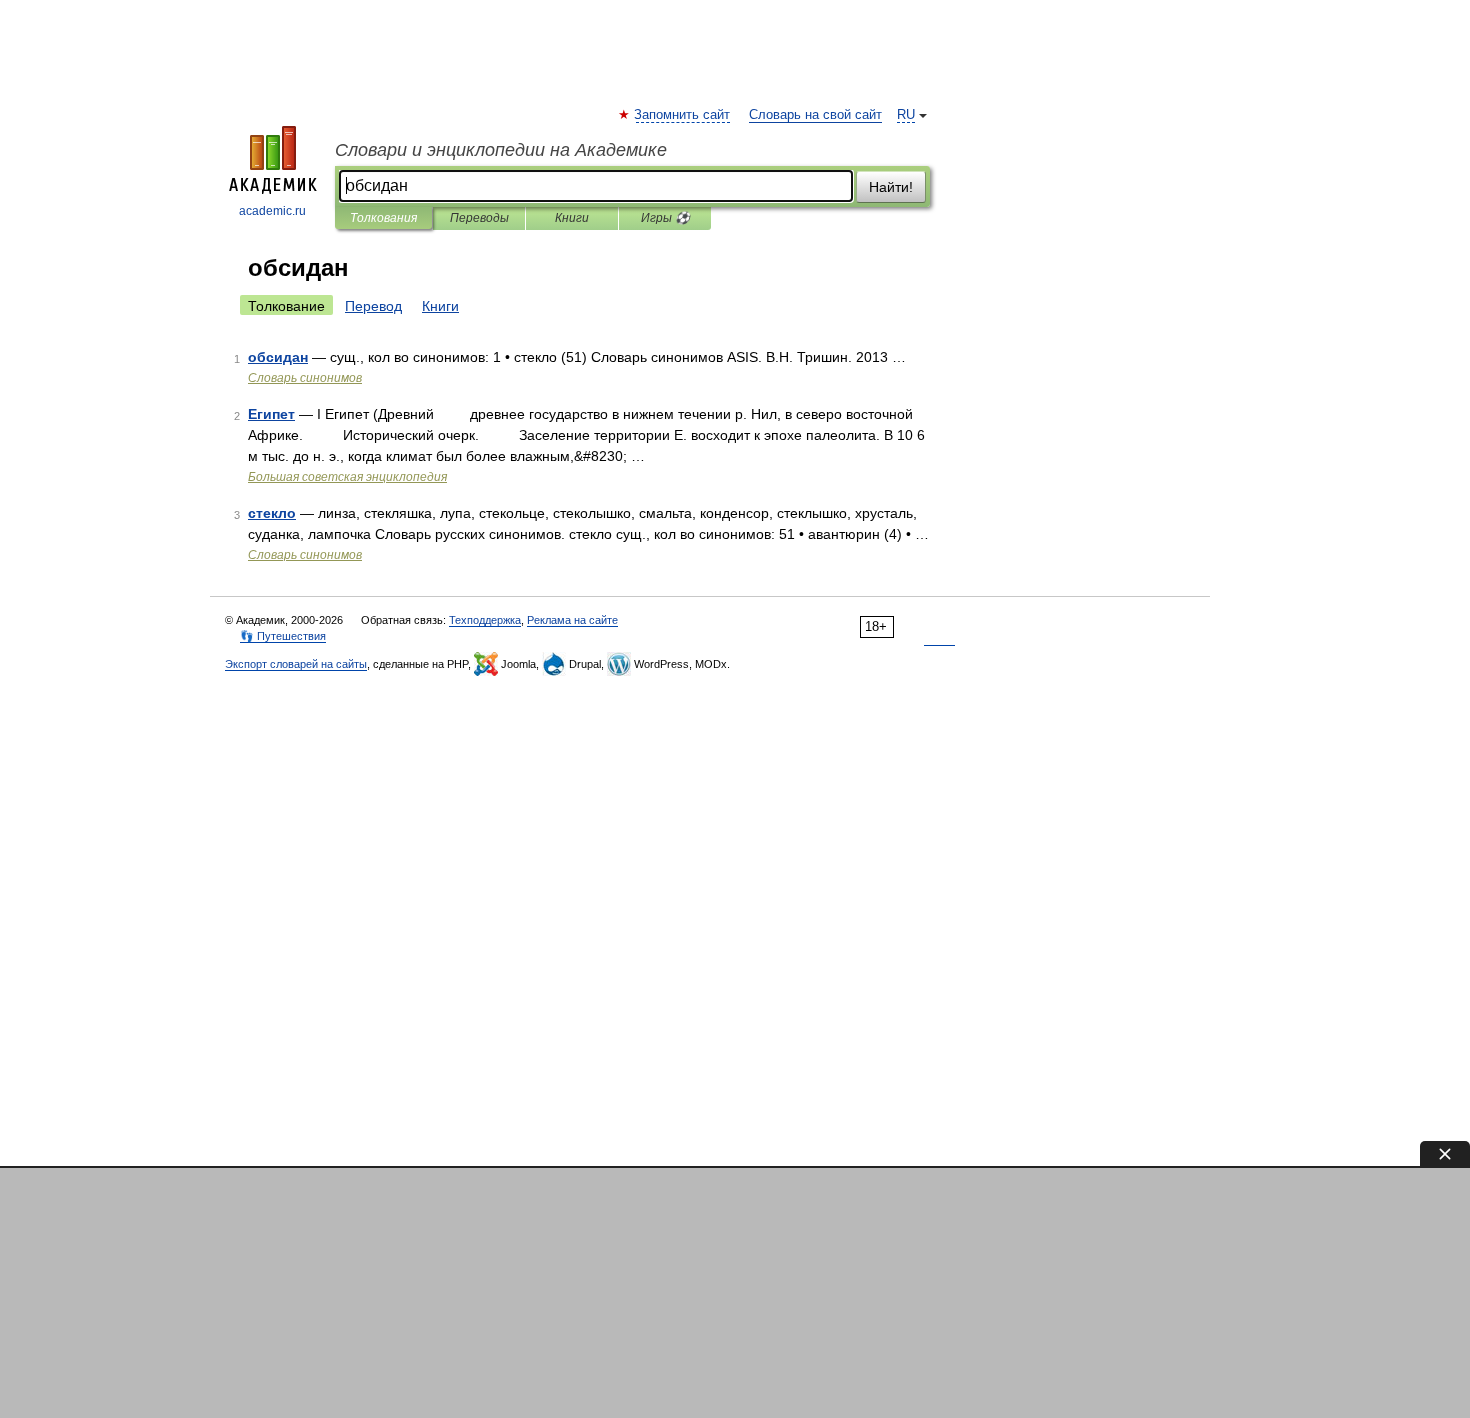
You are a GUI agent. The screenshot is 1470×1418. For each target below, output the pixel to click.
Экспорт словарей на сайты (296, 664)
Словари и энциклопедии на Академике (501, 150)
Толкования (383, 218)
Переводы (479, 218)
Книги (572, 218)
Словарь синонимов (305, 378)
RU (906, 115)
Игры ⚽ (665, 218)
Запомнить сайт (683, 115)
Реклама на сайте (572, 620)
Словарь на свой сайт (815, 115)
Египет (271, 414)
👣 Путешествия (283, 636)
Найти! (891, 187)
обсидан (278, 357)
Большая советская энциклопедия (347, 477)
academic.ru (272, 211)
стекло (272, 513)
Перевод (373, 306)
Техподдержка (485, 620)
